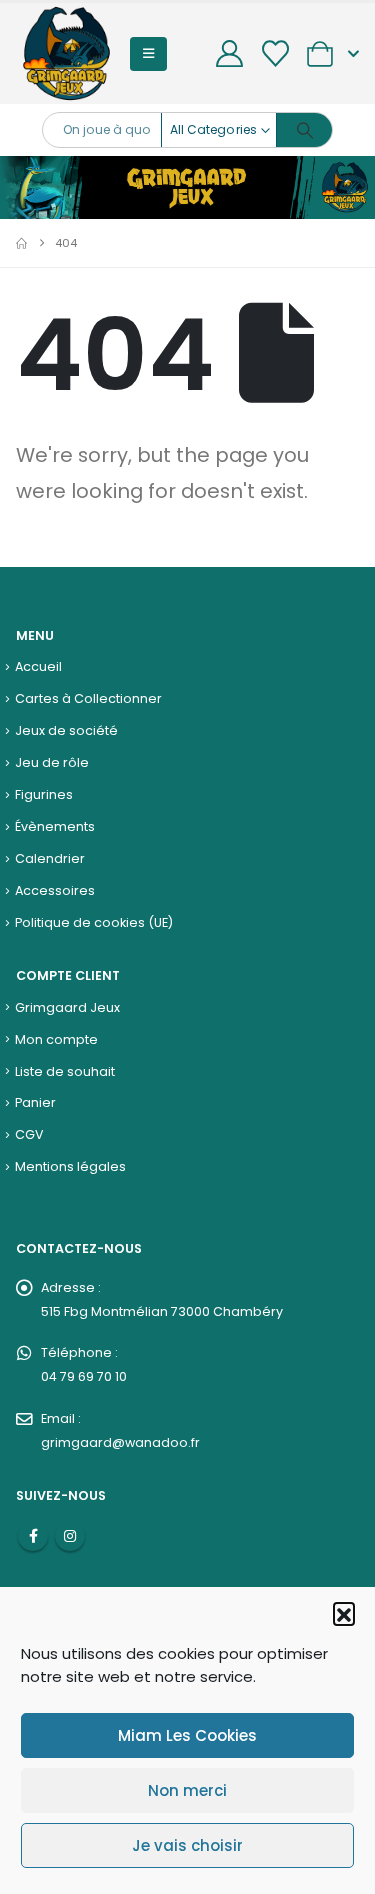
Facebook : (33, 1536)
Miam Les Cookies (187, 1735)
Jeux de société (66, 730)
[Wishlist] (275, 53)
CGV (29, 1134)
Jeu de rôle (52, 762)
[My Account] (230, 53)
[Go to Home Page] (21, 243)
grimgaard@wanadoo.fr (120, 1442)
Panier (35, 1102)
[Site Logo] (66, 53)
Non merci (187, 1790)
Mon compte (56, 1039)
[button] (344, 1613)
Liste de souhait (65, 1071)
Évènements (55, 826)
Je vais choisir (187, 1845)
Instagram (70, 1536)
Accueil (38, 666)
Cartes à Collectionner (88, 698)
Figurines (44, 794)
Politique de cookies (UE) (94, 922)
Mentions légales (70, 1166)
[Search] (304, 130)
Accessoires (55, 890)
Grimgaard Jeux (67, 1007)
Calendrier (50, 858)
